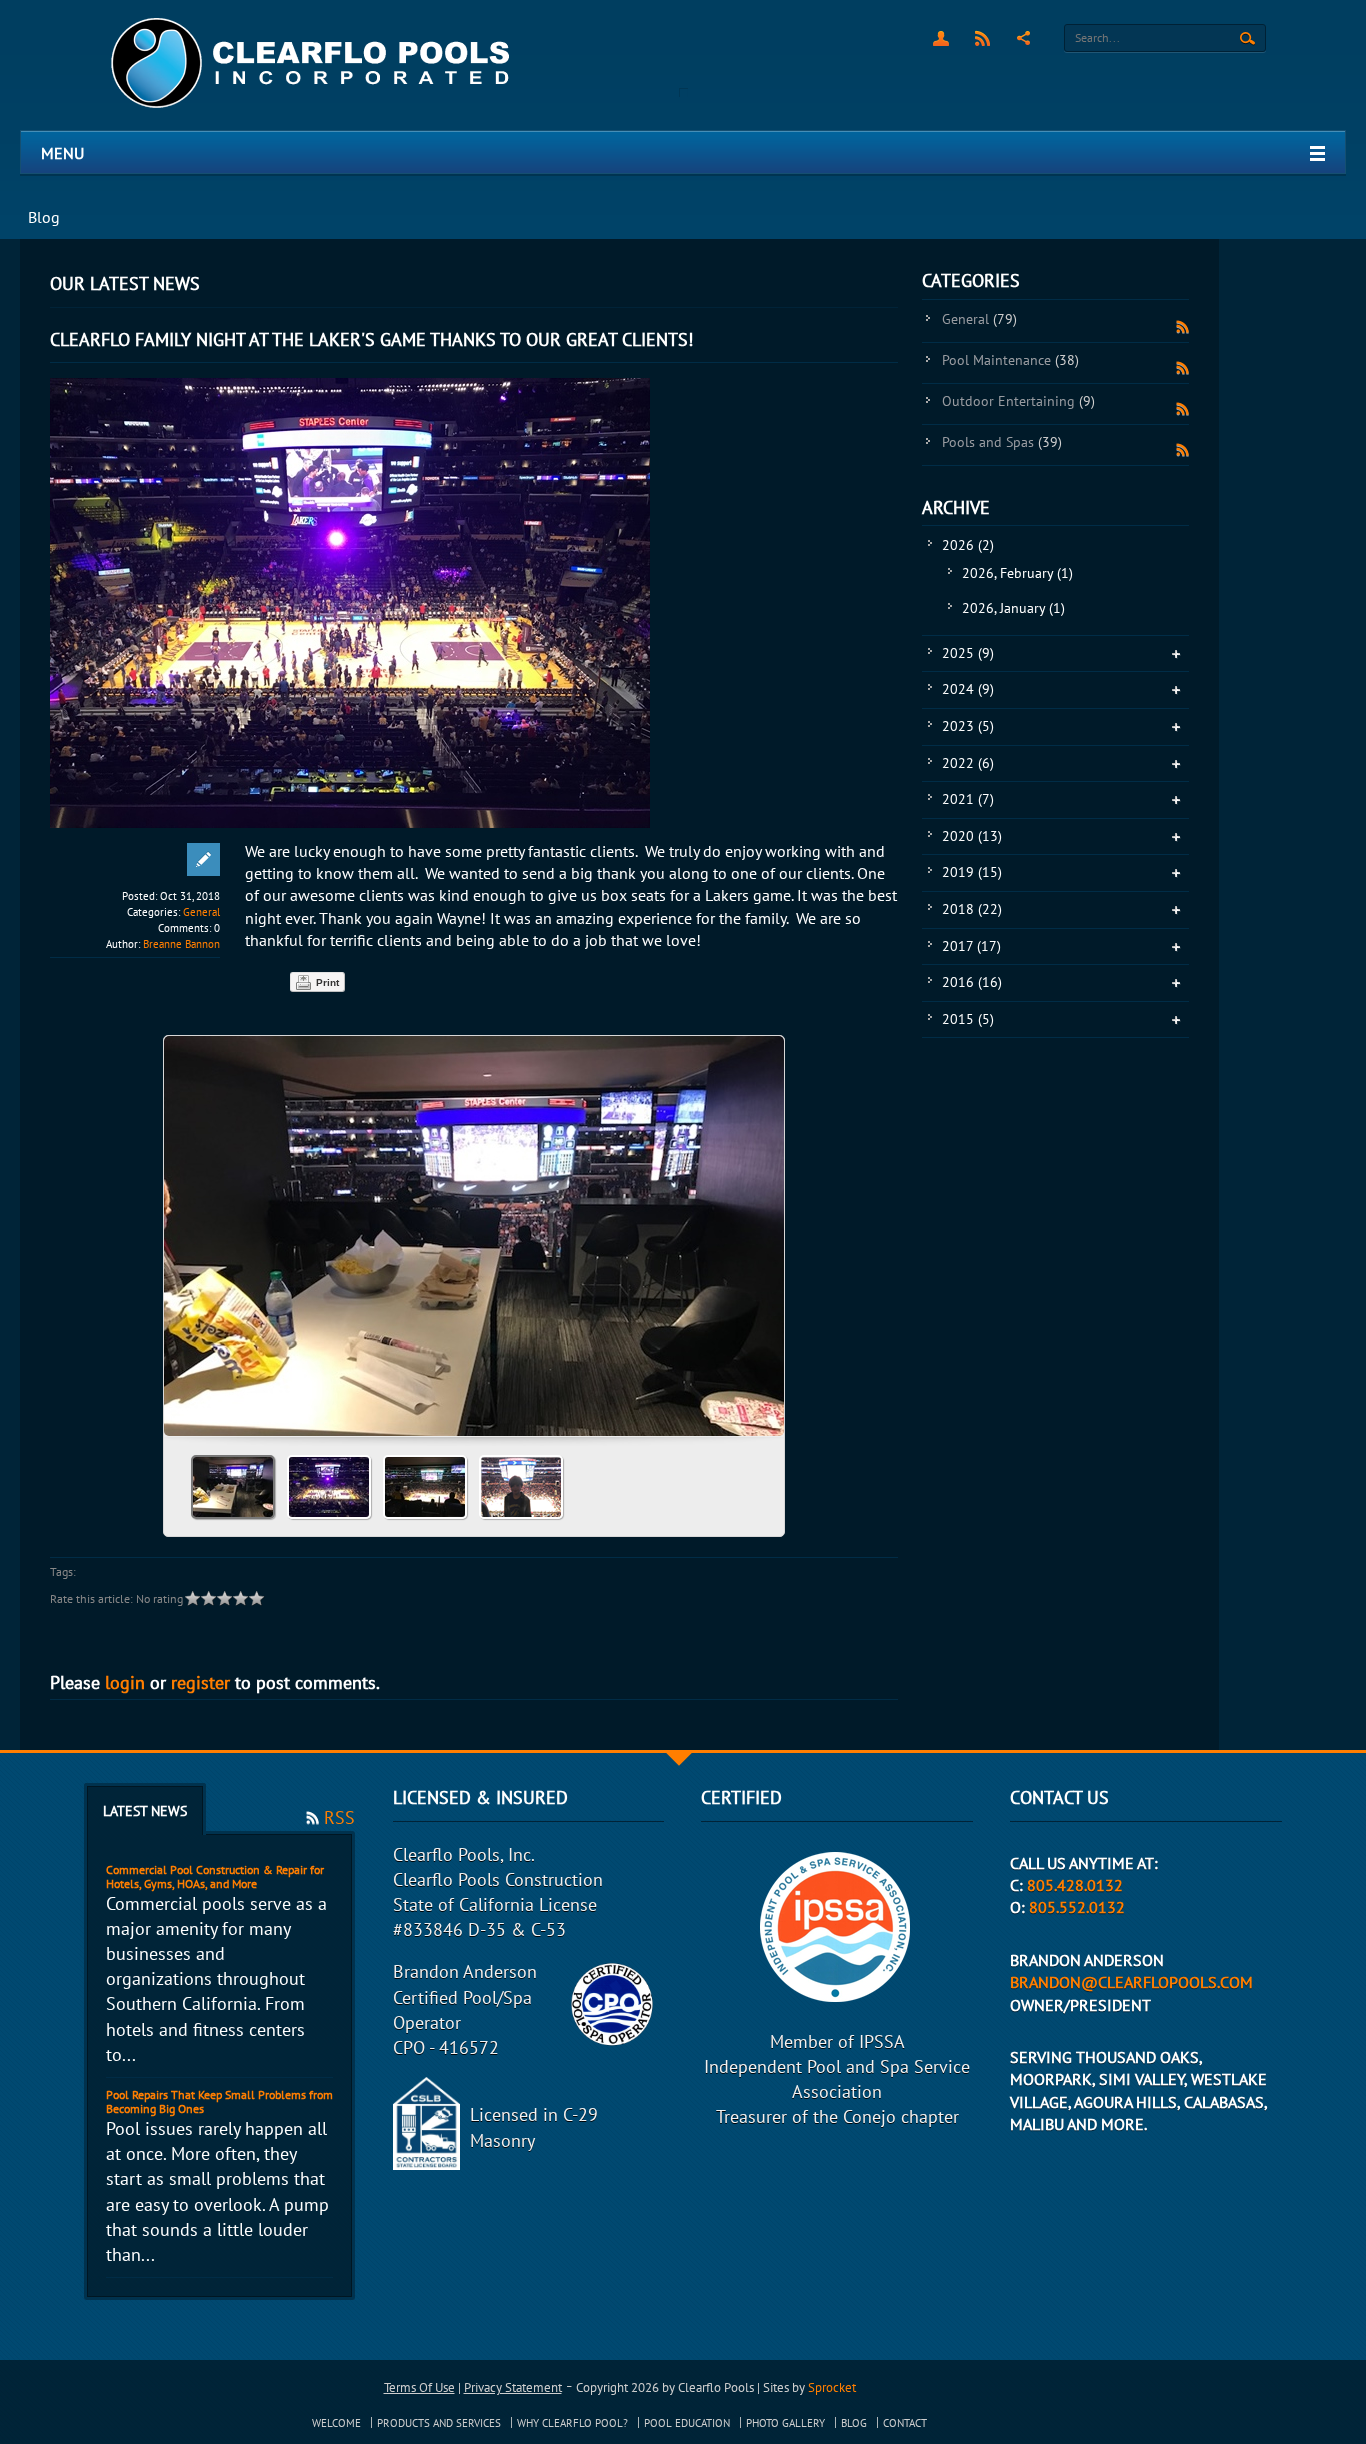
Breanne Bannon (181, 944)
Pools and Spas (1002, 442)
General (201, 912)
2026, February (1017, 573)
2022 (968, 763)
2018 (972, 909)
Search (1247, 39)
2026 (968, 545)
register (200, 1682)
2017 (971, 946)
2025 (968, 653)
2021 (968, 799)
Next (761, 1229)
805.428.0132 (1075, 1885)
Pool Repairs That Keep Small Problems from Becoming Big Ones (219, 2101)
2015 (968, 1019)
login (125, 1682)
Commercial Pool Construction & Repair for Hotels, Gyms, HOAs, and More (215, 1876)
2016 (972, 982)
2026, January (1013, 608)
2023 (968, 726)
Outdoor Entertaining (1018, 401)
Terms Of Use (419, 2387)
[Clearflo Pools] (312, 63)
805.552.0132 (1077, 1907)
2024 (968, 689)
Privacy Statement (513, 2387)
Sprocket (832, 2387)
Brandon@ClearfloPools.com (1131, 1982)
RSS (982, 38)
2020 (972, 836)
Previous (187, 1229)
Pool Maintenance (1010, 360)
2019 (972, 872)
